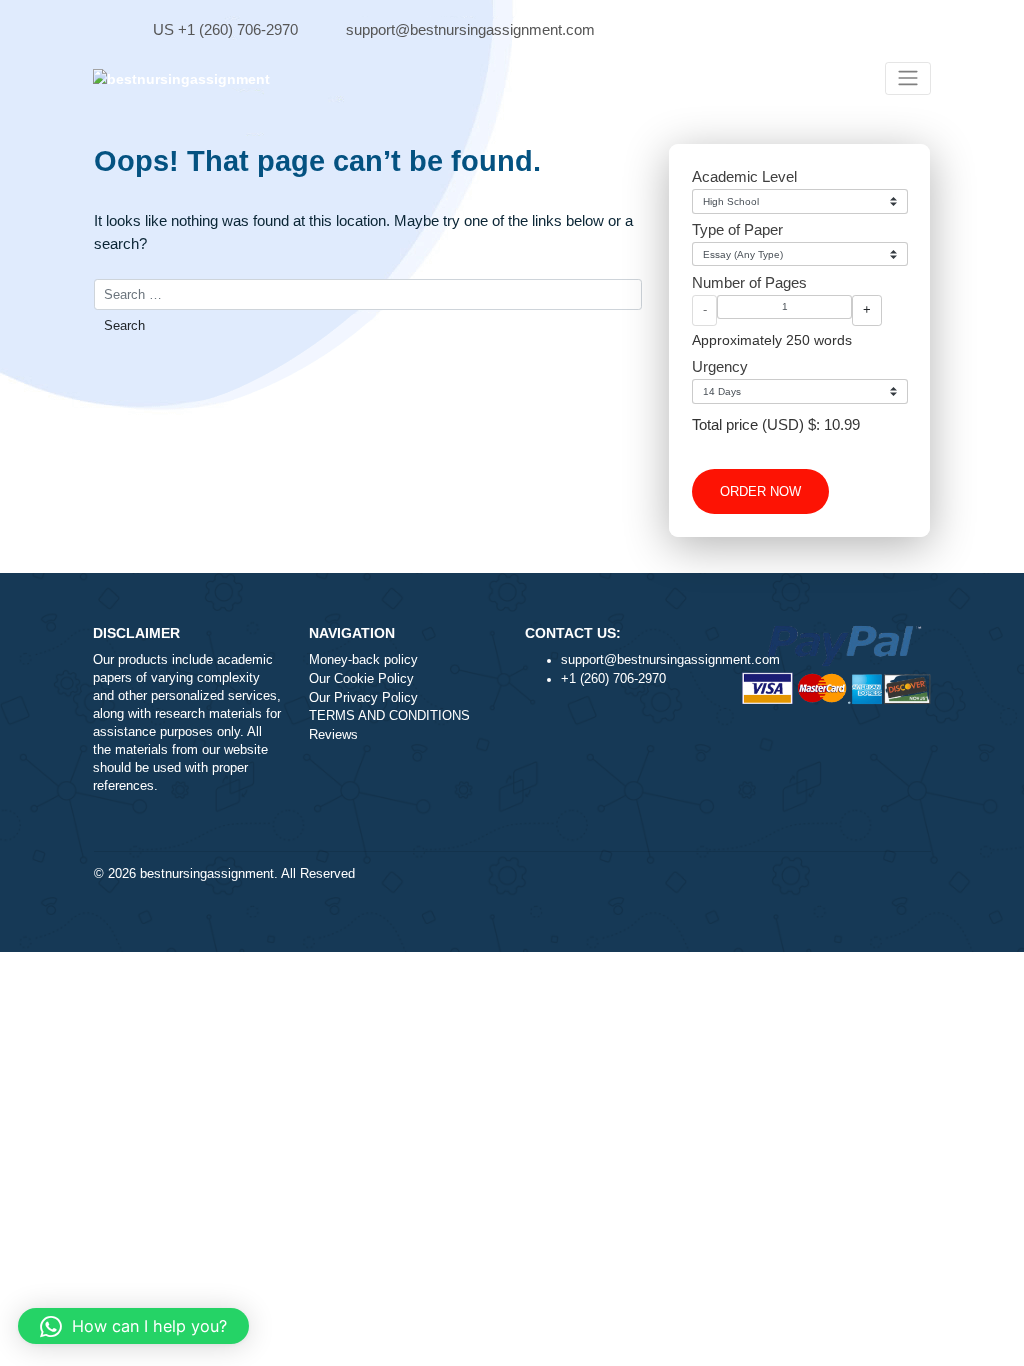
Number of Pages (749, 282)
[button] (133, 1326)
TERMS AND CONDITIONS (389, 716)
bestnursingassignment (207, 874)
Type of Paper (737, 229)
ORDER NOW (760, 492)
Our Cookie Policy (361, 679)
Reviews (333, 735)
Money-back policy (363, 660)
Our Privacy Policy (363, 698)
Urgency (720, 366)
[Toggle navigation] (908, 78)
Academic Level (744, 176)
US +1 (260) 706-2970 (225, 29)
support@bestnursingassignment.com (470, 29)
